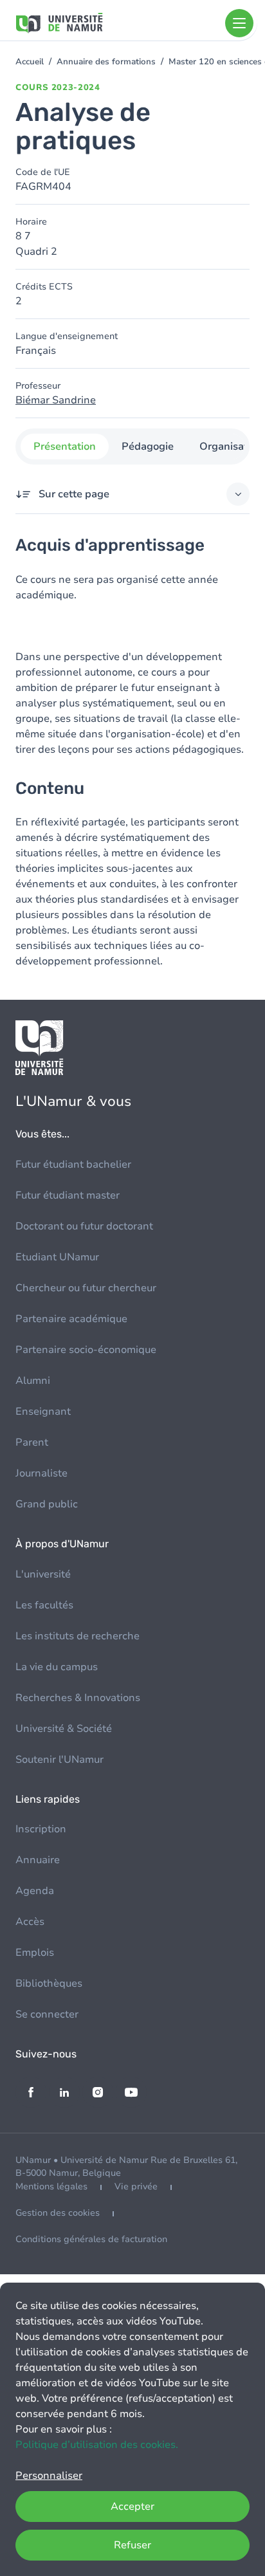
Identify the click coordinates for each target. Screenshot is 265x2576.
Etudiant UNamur (57, 1257)
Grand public (47, 1504)
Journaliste (41, 1473)
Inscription (41, 1829)
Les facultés (44, 1605)
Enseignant (43, 1412)
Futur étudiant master (68, 1195)
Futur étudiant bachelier (73, 1164)
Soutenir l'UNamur (59, 1760)
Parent (32, 1442)
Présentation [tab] (65, 446)
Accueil (30, 62)
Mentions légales (51, 2186)
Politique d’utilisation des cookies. (97, 2445)
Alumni (33, 1381)
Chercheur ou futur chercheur (86, 1288)
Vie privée (136, 2186)
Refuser (132, 2545)
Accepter (132, 2507)
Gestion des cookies (58, 2213)
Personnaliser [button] (49, 2476)
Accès (30, 1922)
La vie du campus (57, 1667)
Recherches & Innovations (78, 1698)
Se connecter (47, 2014)
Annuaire (38, 1860)
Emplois (35, 1953)
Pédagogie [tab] (148, 446)
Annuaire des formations (106, 62)
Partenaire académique (71, 1319)
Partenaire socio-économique (86, 1350)
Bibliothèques (49, 1983)
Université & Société (64, 1729)
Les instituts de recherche (78, 1636)
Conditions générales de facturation (91, 2239)
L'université (43, 1574)
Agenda (35, 1891)
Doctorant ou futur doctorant (84, 1226)
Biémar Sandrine (56, 400)
